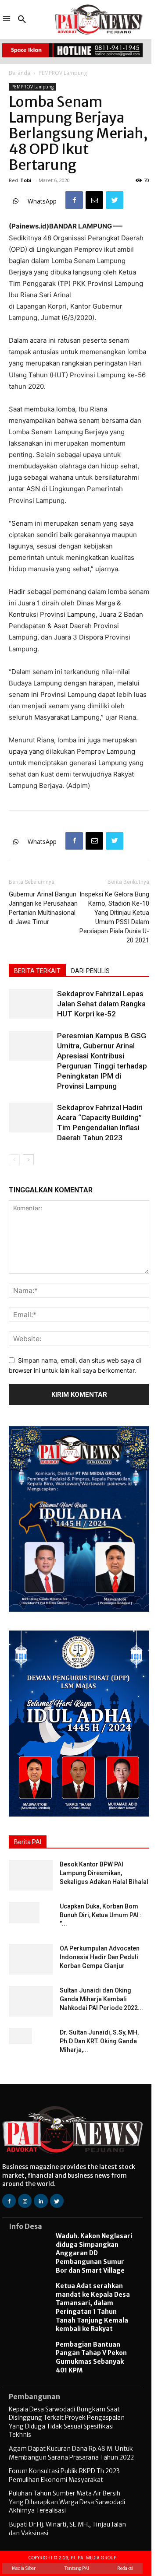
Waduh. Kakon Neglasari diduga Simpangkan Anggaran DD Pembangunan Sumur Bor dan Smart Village (94, 2253)
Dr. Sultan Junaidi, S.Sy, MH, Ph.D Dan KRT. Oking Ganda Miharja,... (99, 2041)
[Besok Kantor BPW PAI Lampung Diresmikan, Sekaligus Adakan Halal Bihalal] (31, 1875)
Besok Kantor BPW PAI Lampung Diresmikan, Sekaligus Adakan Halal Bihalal (104, 1873)
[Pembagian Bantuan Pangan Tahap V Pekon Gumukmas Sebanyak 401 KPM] (28, 2358)
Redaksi (125, 2568)
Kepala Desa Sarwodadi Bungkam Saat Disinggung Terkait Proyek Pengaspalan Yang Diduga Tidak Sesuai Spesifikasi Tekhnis (67, 2422)
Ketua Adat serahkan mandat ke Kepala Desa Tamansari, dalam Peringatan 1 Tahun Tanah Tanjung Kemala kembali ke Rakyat (93, 2307)
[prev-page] (14, 1160)
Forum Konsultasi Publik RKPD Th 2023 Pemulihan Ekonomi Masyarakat (64, 2475)
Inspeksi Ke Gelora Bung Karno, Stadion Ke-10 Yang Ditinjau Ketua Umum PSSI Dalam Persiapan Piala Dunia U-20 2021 (114, 917)
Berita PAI (28, 1842)
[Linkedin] (41, 2201)
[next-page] (28, 1160)
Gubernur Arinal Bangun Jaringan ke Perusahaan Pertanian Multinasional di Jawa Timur (43, 908)
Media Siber (24, 2568)
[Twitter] (115, 200)
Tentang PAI (77, 2568)
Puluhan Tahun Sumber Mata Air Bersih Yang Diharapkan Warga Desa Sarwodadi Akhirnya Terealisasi (67, 2502)
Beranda (20, 73)
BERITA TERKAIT (37, 971)
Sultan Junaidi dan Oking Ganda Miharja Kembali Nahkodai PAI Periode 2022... (101, 1999)
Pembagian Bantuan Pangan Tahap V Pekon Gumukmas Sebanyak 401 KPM (91, 2357)
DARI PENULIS (90, 971)
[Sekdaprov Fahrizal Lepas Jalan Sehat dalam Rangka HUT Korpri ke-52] (31, 1004)
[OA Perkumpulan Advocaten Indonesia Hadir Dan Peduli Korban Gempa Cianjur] (31, 1959)
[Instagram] (25, 2201)
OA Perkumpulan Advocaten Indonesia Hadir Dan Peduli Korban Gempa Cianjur (100, 1957)
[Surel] (94, 200)
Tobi (26, 180)
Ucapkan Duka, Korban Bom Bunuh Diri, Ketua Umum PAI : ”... (101, 1915)
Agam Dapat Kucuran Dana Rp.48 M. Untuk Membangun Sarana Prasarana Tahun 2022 (71, 2453)
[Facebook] (74, 200)
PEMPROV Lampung (63, 73)
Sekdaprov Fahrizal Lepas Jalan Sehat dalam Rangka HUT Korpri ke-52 (101, 1004)
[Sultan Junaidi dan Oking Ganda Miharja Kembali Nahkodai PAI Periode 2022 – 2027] (31, 2001)
